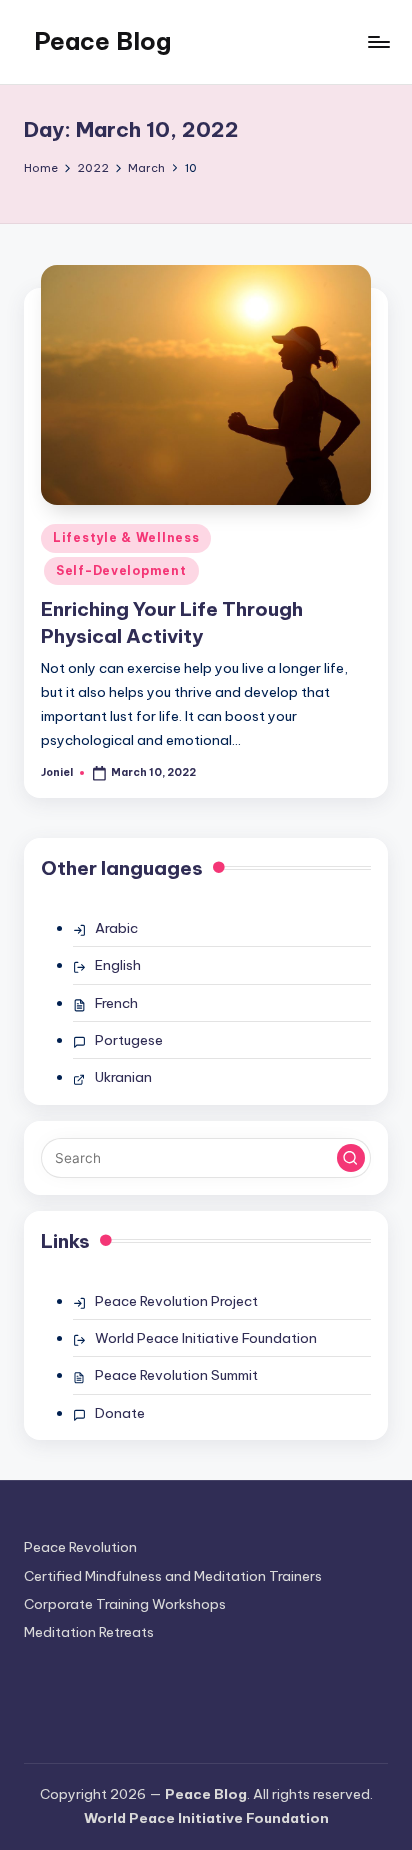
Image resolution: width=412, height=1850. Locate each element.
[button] (351, 1158)
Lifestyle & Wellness (126, 537)
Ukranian (123, 1077)
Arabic (116, 928)
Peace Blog (102, 41)
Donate (120, 1413)
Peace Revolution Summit (176, 1375)
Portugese (129, 1040)
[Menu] (378, 41)
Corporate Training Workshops (125, 1604)
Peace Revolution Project (176, 1301)
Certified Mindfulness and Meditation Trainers (173, 1576)
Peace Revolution (80, 1547)
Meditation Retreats (89, 1632)
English (118, 965)
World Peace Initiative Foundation (206, 1338)
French (116, 1003)
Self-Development (121, 570)
